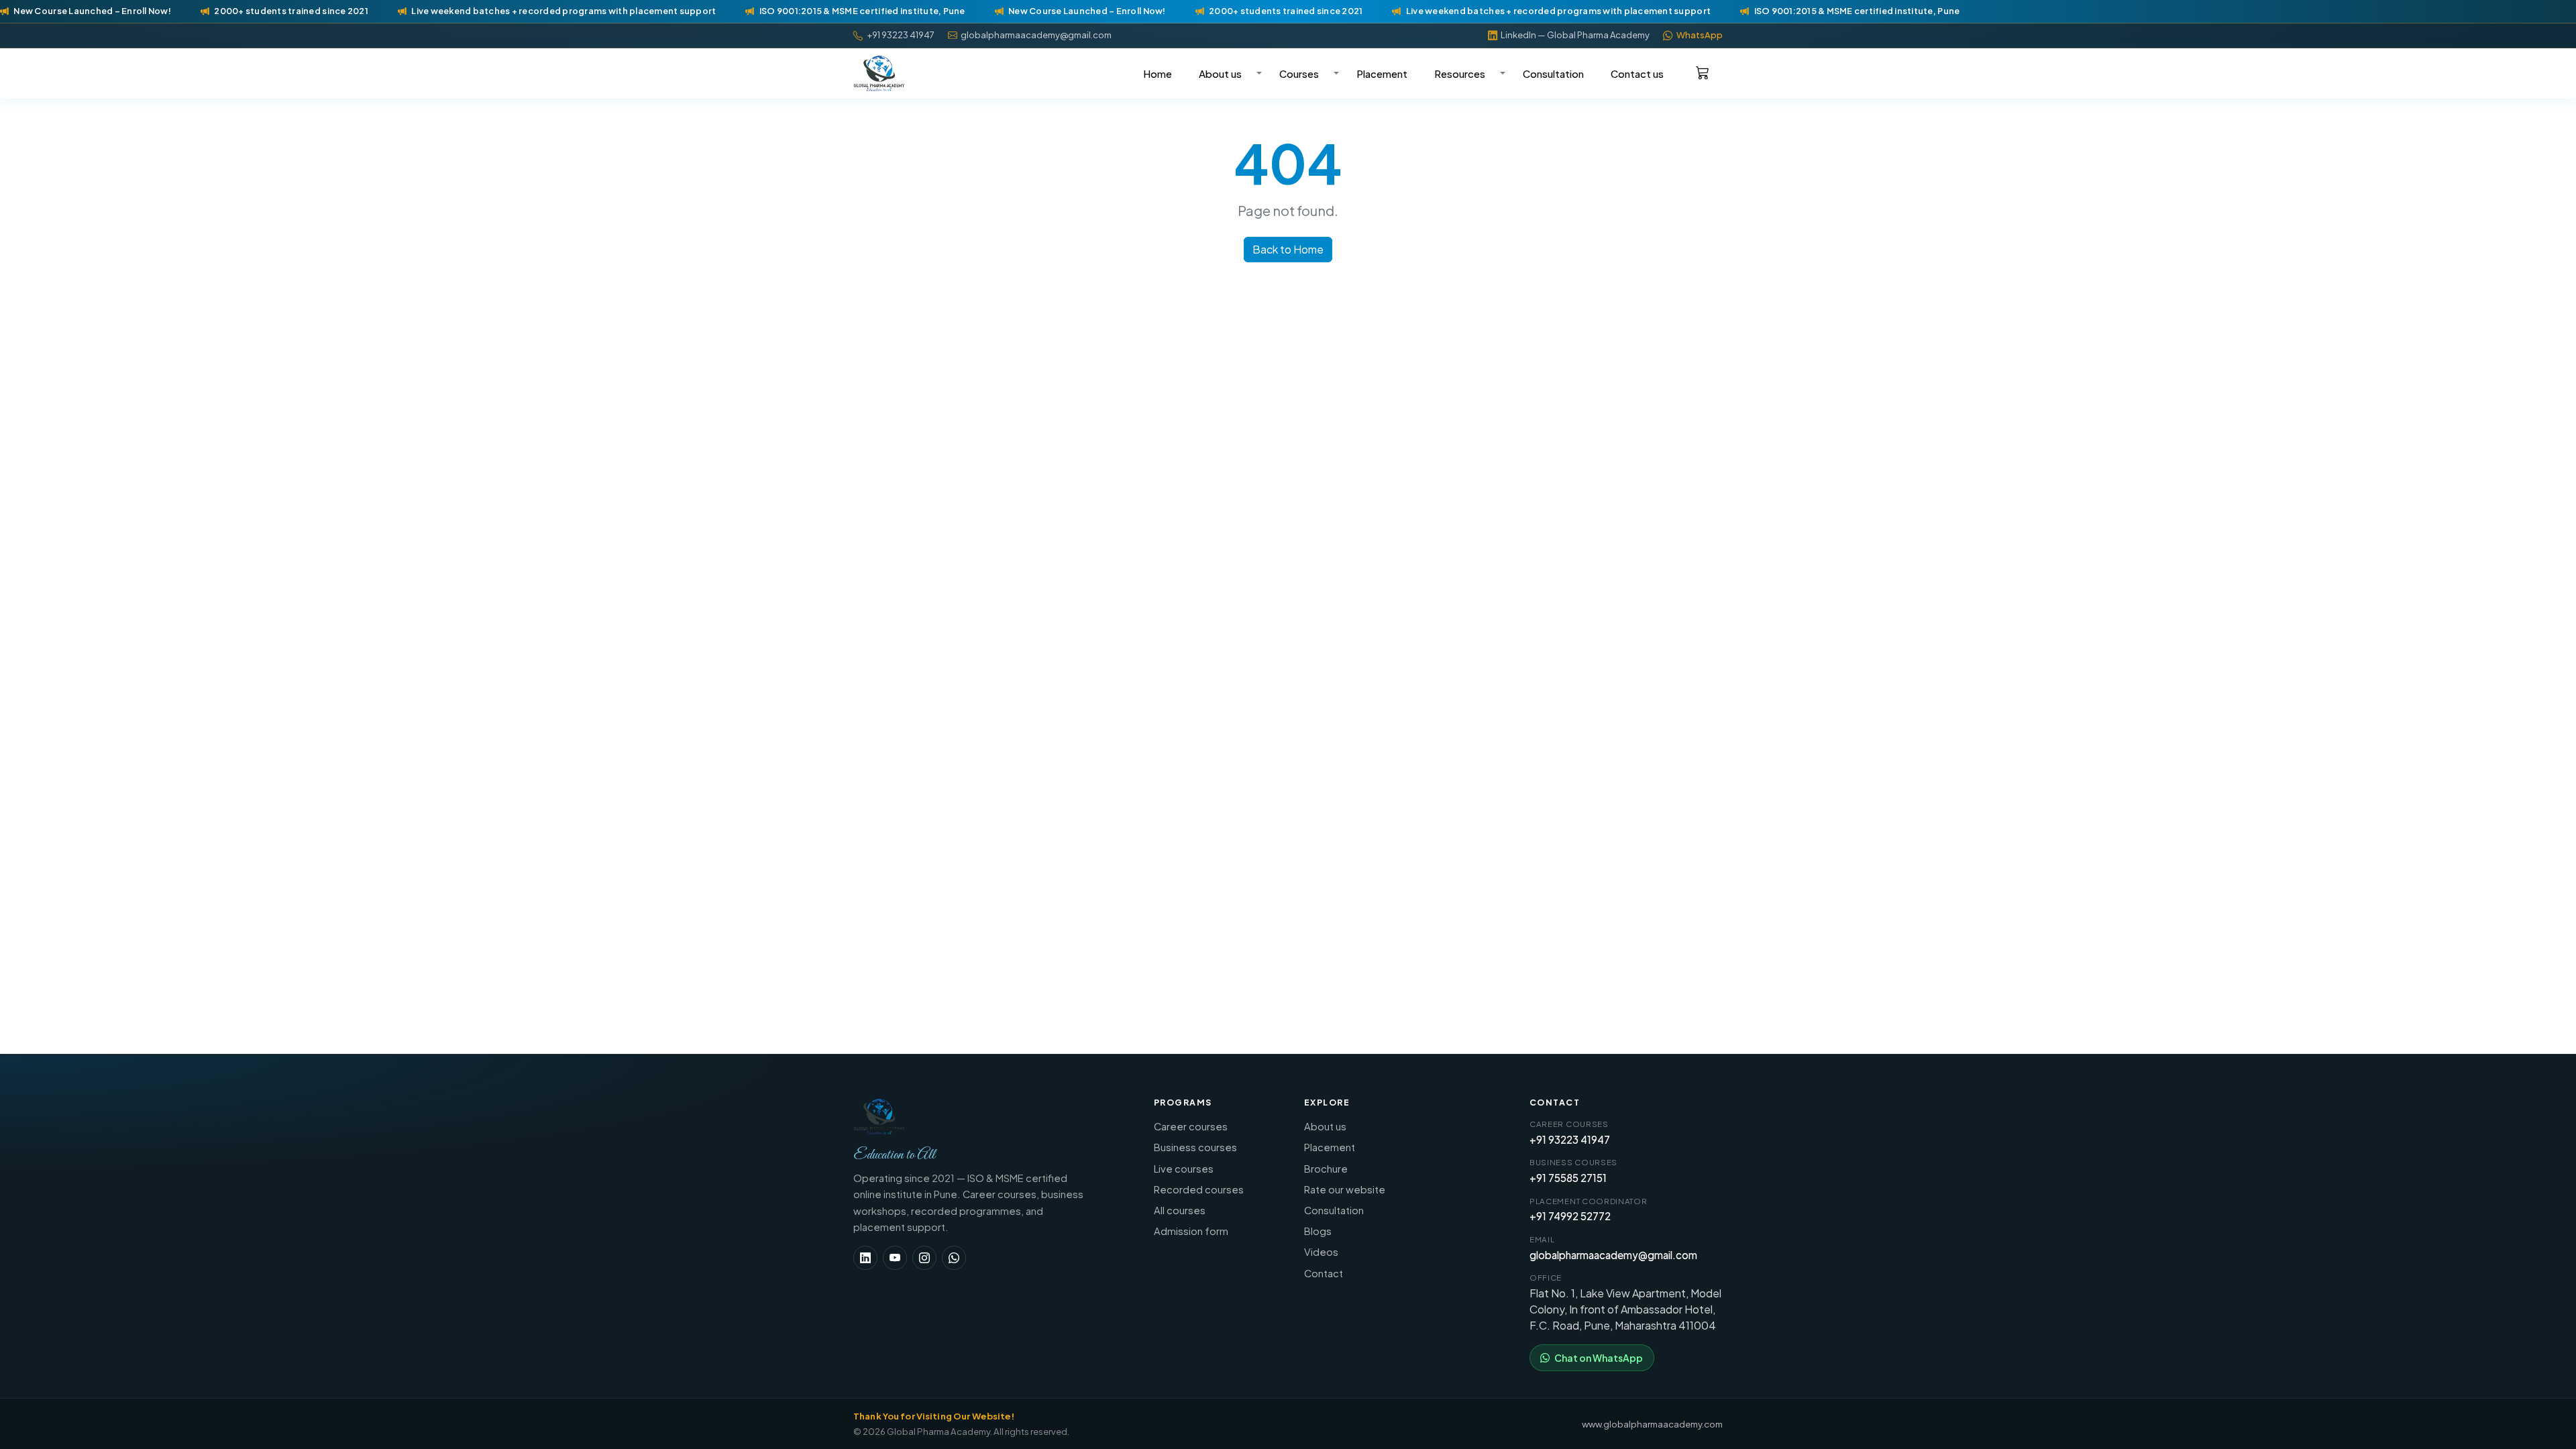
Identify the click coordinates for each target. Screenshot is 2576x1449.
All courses (1180, 1210)
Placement (1382, 73)
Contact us (1637, 73)
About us (1220, 73)
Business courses (1195, 1147)
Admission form (1191, 1231)
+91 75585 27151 (1568, 1178)
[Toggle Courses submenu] (1334, 73)
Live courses (1184, 1169)
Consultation (1553, 73)
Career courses (1191, 1126)
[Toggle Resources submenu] (1501, 73)
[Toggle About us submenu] (1257, 73)
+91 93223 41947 (1570, 1139)
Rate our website (1345, 1189)
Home (1158, 73)
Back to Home (1288, 249)
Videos (1321, 1252)
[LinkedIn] (865, 1258)
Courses (1299, 73)
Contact (1324, 1273)
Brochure (1326, 1169)
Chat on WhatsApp (1599, 1358)
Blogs (1318, 1231)
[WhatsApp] (954, 1258)
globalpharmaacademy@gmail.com (1613, 1255)
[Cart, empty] (1703, 72)
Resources (1460, 73)
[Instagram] (924, 1258)
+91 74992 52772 (1570, 1216)
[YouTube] (895, 1258)
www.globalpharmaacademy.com (1652, 1424)
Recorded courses (1199, 1189)
